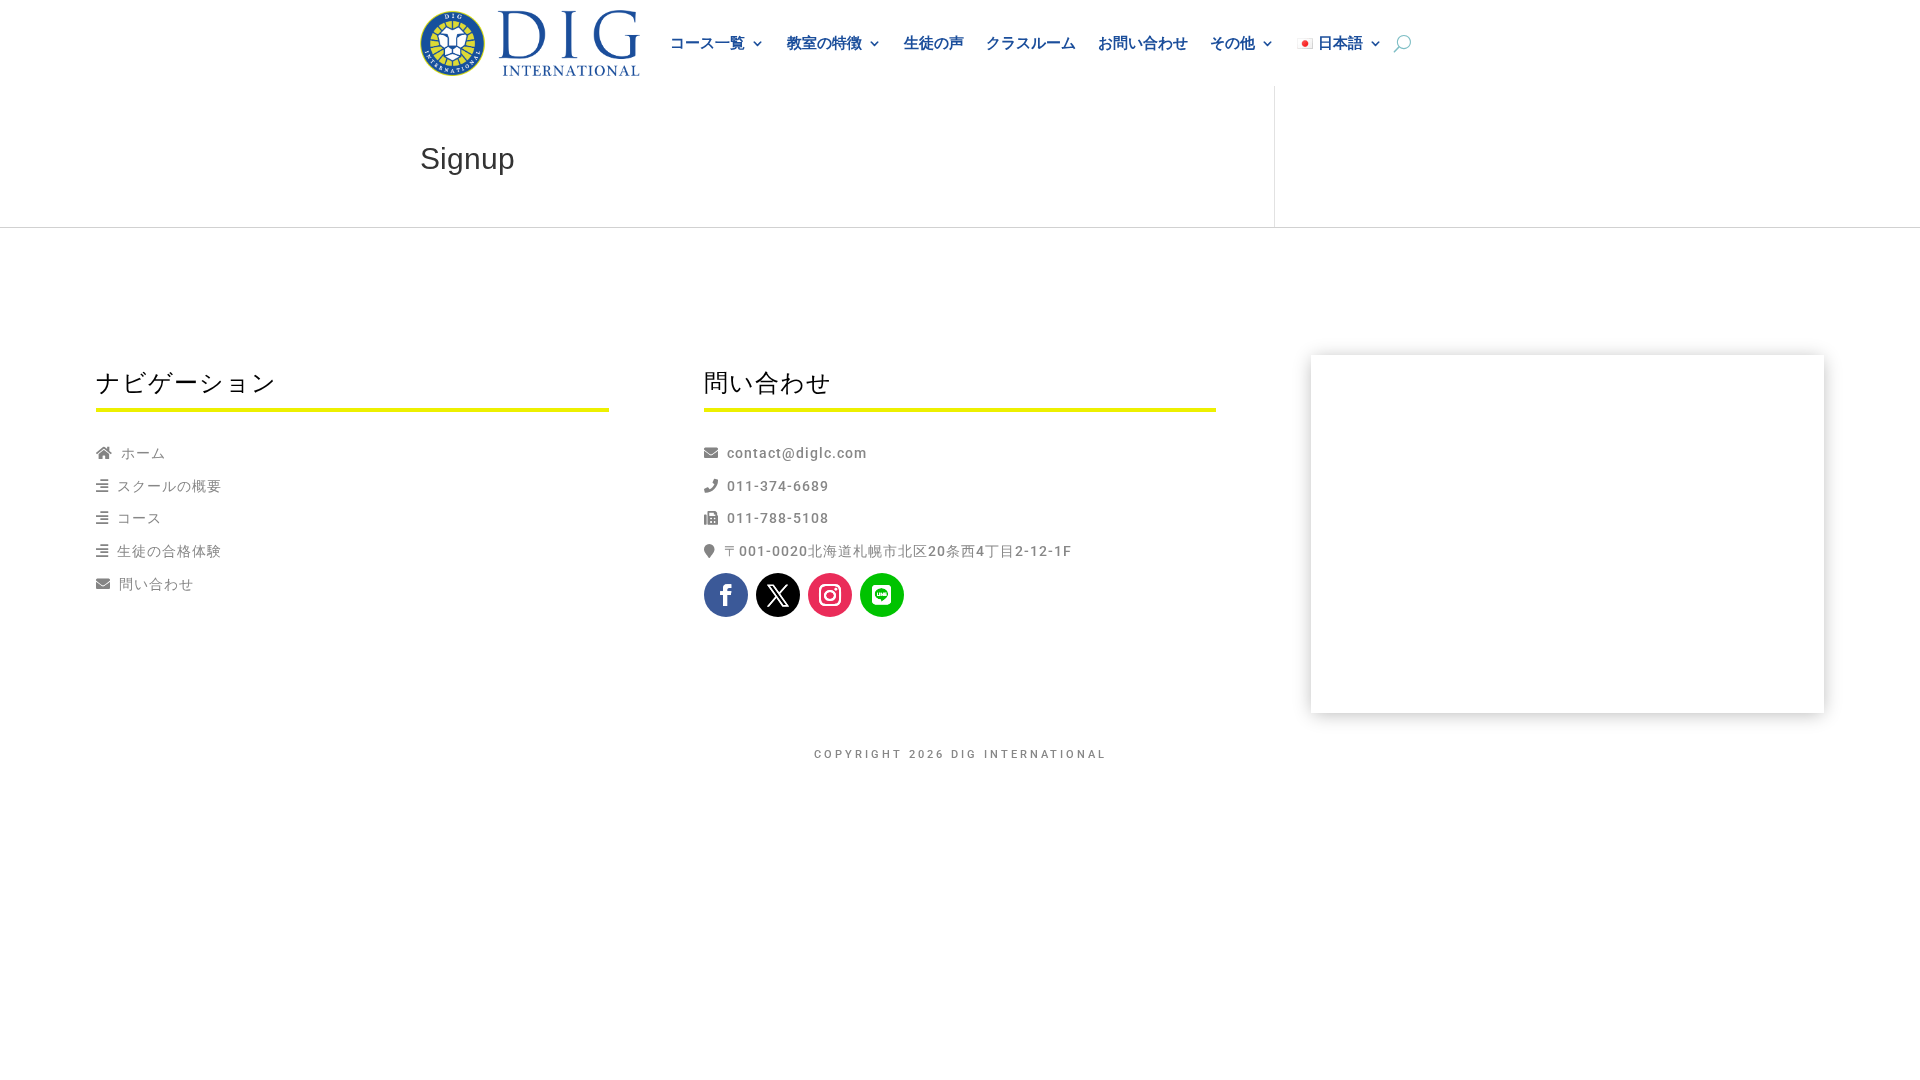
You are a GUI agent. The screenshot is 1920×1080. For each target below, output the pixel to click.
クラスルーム (1031, 42)
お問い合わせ (1143, 42)
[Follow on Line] (882, 595)
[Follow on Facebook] (726, 595)
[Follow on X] (778, 595)
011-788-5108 (774, 518)
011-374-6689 (774, 486)
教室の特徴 (824, 42)
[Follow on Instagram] (830, 595)
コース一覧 (707, 42)
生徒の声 (934, 42)
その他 (1232, 42)
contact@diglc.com (797, 453)
